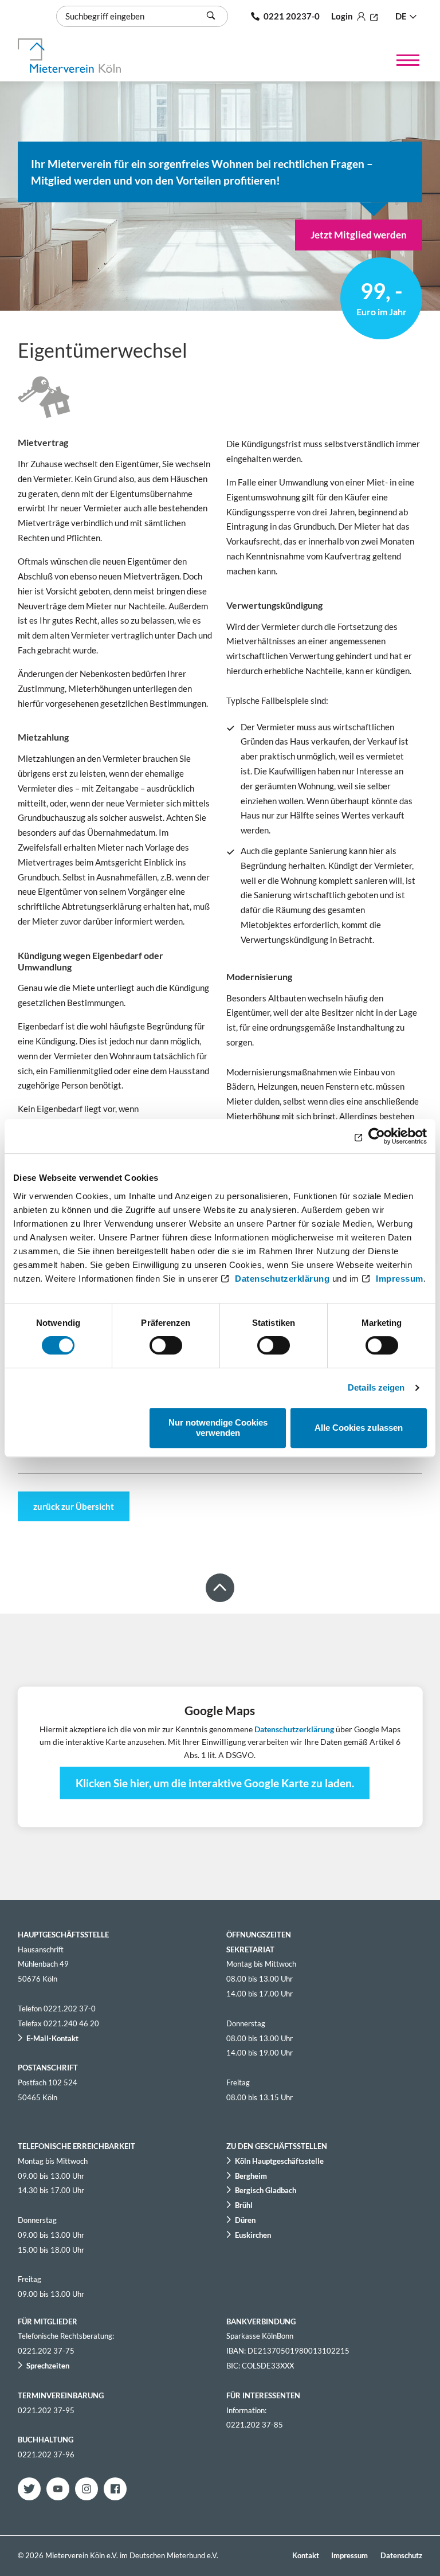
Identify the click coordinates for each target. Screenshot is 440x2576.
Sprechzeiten (48, 2366)
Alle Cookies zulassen (359, 1428)
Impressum (400, 1279)
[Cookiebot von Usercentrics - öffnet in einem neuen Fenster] (377, 1136)
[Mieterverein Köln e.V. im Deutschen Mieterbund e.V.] (69, 56)
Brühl (244, 2205)
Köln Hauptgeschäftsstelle (279, 2161)
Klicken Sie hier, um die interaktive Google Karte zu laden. (215, 1783)
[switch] (166, 1345)
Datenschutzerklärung (282, 1279)
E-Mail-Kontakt (52, 2038)
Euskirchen (253, 2235)
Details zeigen (376, 1387)
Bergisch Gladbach (266, 2190)
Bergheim (251, 2176)
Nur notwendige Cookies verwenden (218, 1428)
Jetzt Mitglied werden (359, 235)
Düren (245, 2220)
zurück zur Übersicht (74, 1506)
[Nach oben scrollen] (220, 1588)
